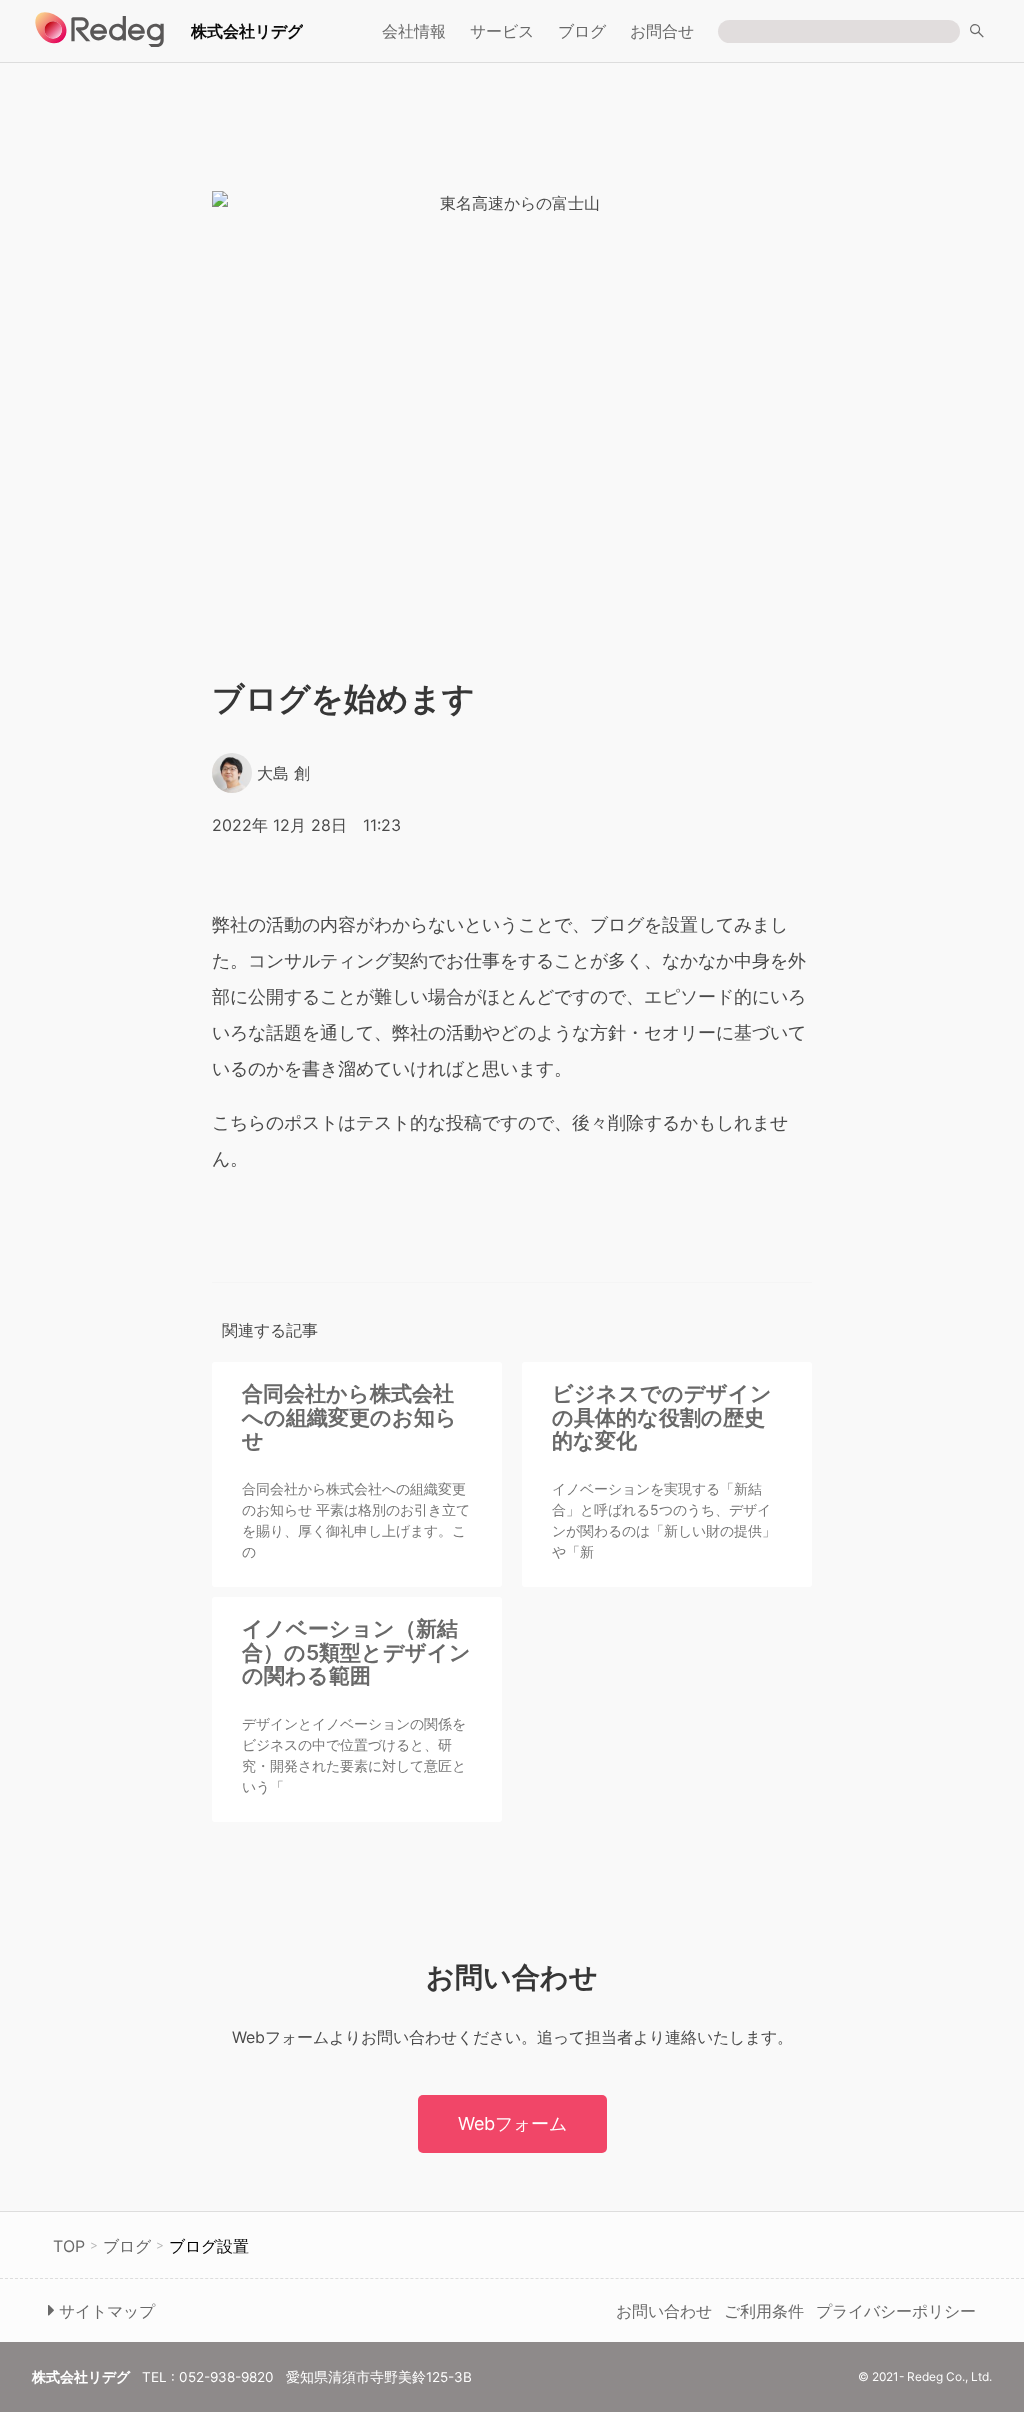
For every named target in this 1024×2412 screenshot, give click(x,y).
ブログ (582, 31)
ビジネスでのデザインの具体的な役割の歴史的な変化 (662, 1417)
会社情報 (414, 31)
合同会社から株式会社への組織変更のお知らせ (349, 1417)
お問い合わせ (664, 2311)
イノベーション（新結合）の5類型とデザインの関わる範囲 (356, 1652)
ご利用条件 (764, 2311)
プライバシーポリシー (896, 2311)
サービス (502, 31)
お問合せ (662, 31)
